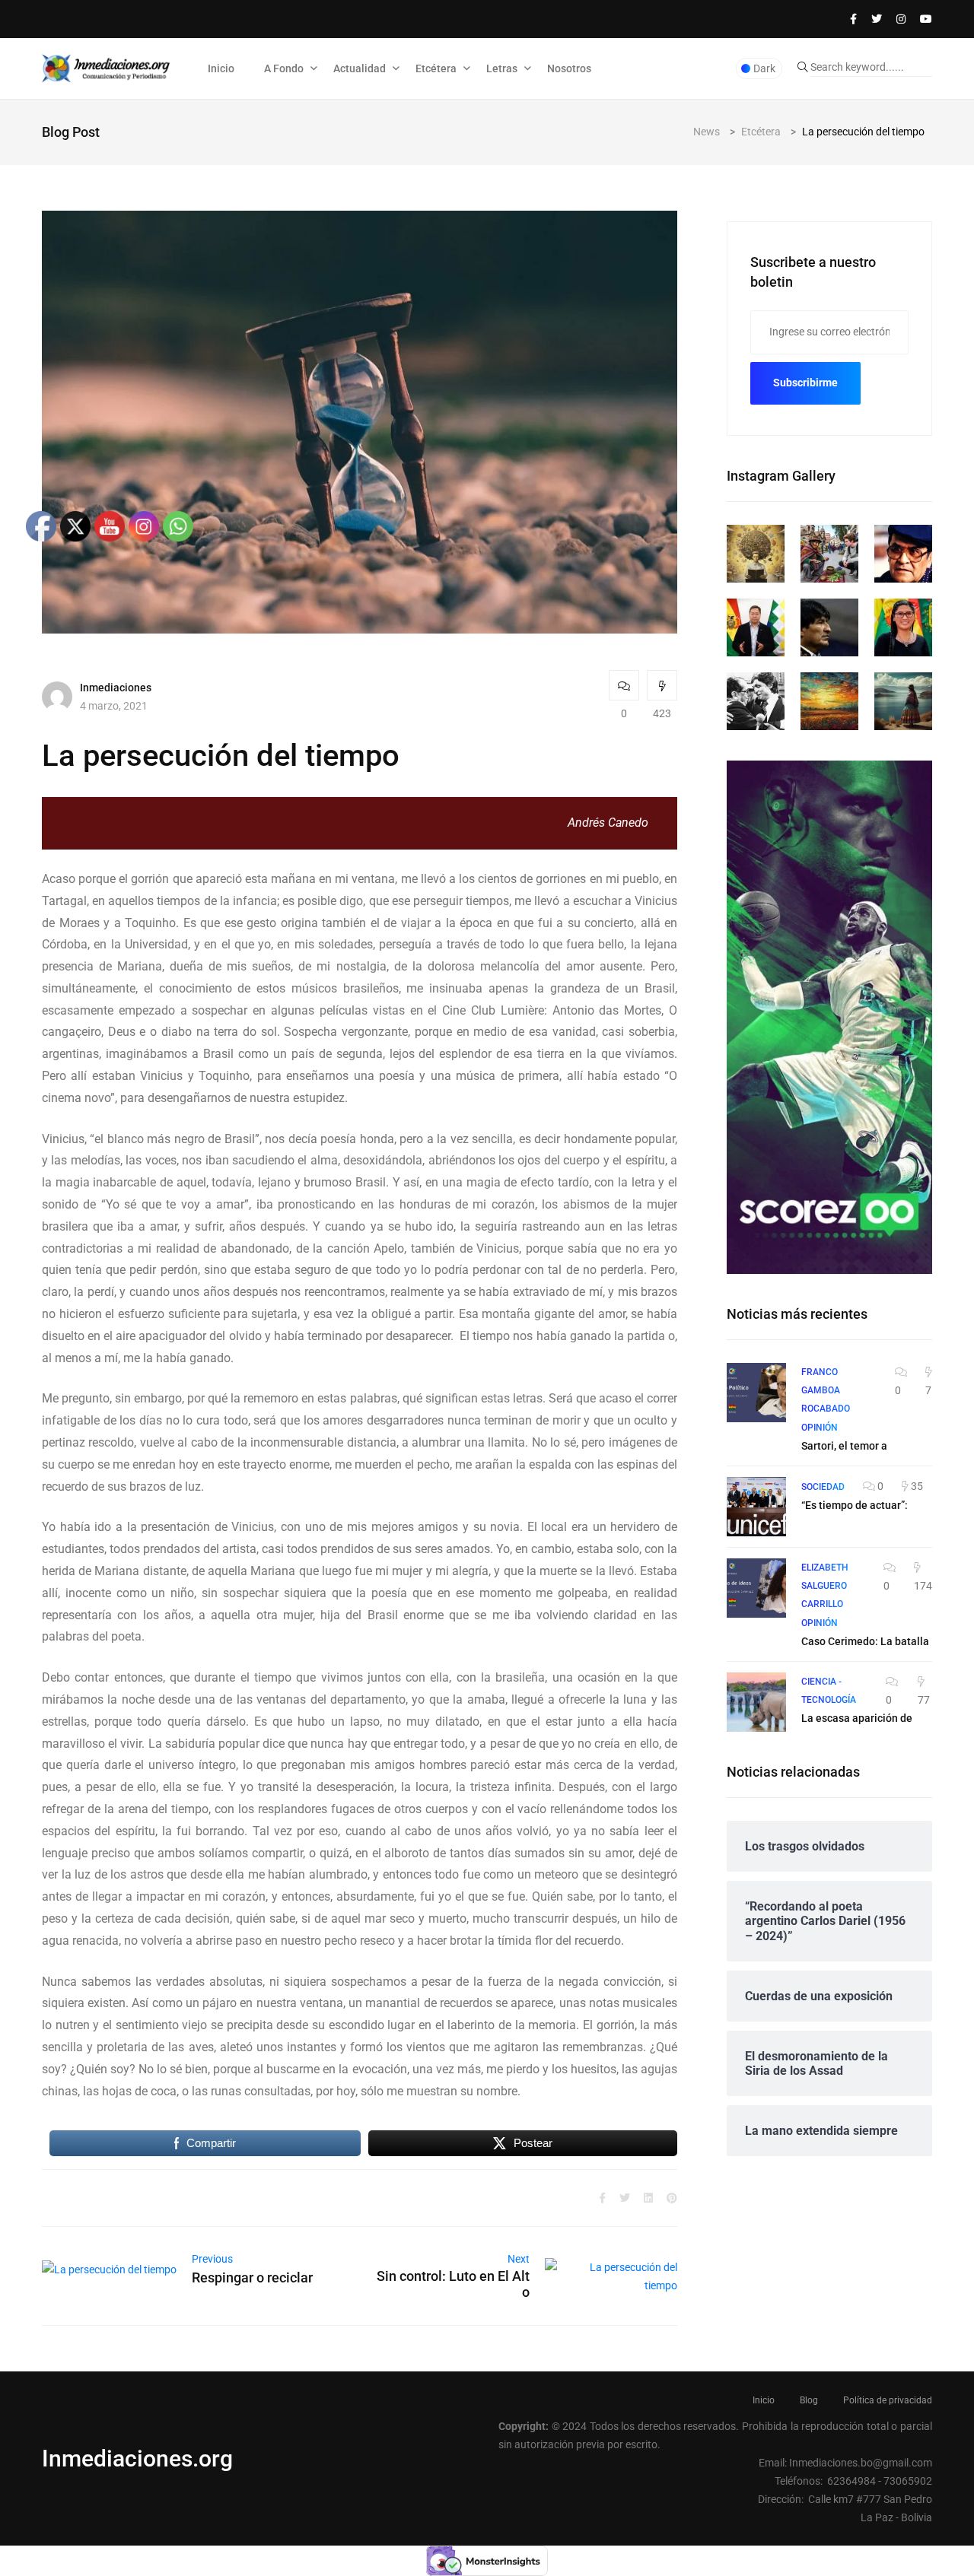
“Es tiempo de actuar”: (855, 1505)
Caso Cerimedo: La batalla (865, 1641)
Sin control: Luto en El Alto (453, 2284)
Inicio (221, 68)
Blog (809, 2400)
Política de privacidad (888, 2400)
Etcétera (436, 68)
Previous (212, 2259)
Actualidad (360, 68)
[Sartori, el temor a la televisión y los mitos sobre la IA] (756, 1393)
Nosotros (569, 68)
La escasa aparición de (857, 1718)
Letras (502, 68)
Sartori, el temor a (844, 1446)
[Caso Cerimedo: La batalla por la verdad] (756, 1588)
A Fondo (284, 68)
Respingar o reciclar (252, 2277)
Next (519, 2259)
